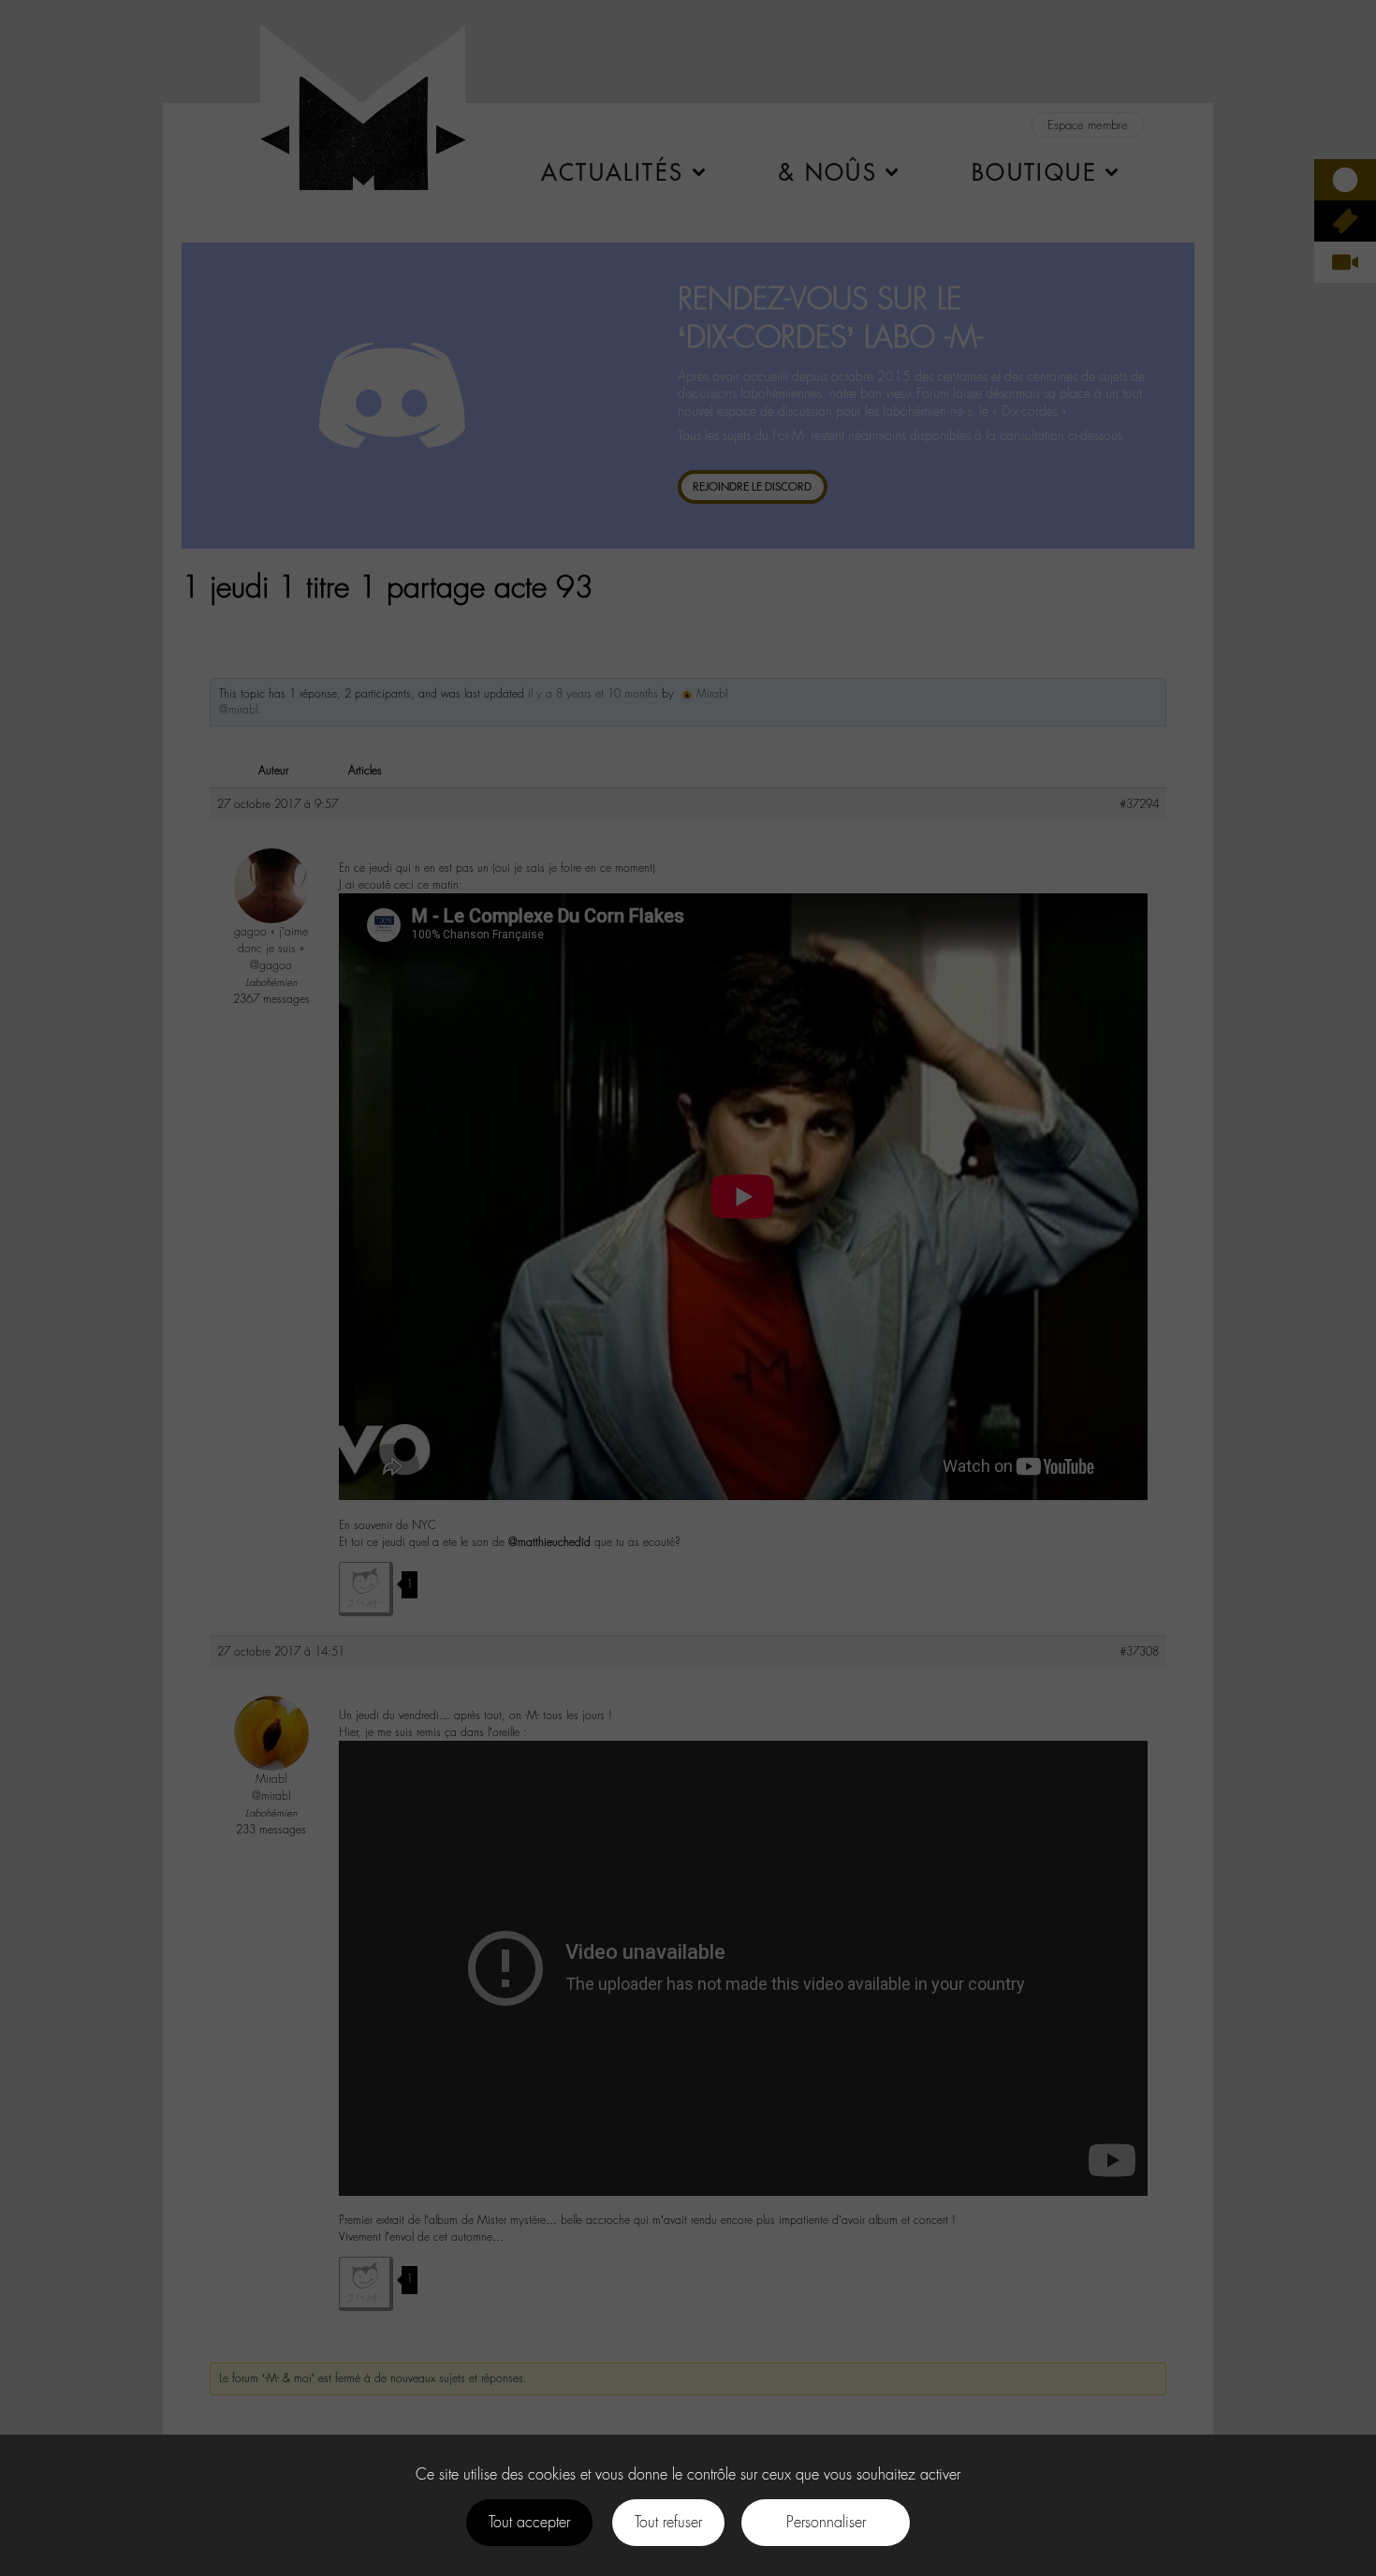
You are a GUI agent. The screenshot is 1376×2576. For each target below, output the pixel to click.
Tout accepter (529, 2522)
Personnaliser (826, 2522)
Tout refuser (668, 2522)
